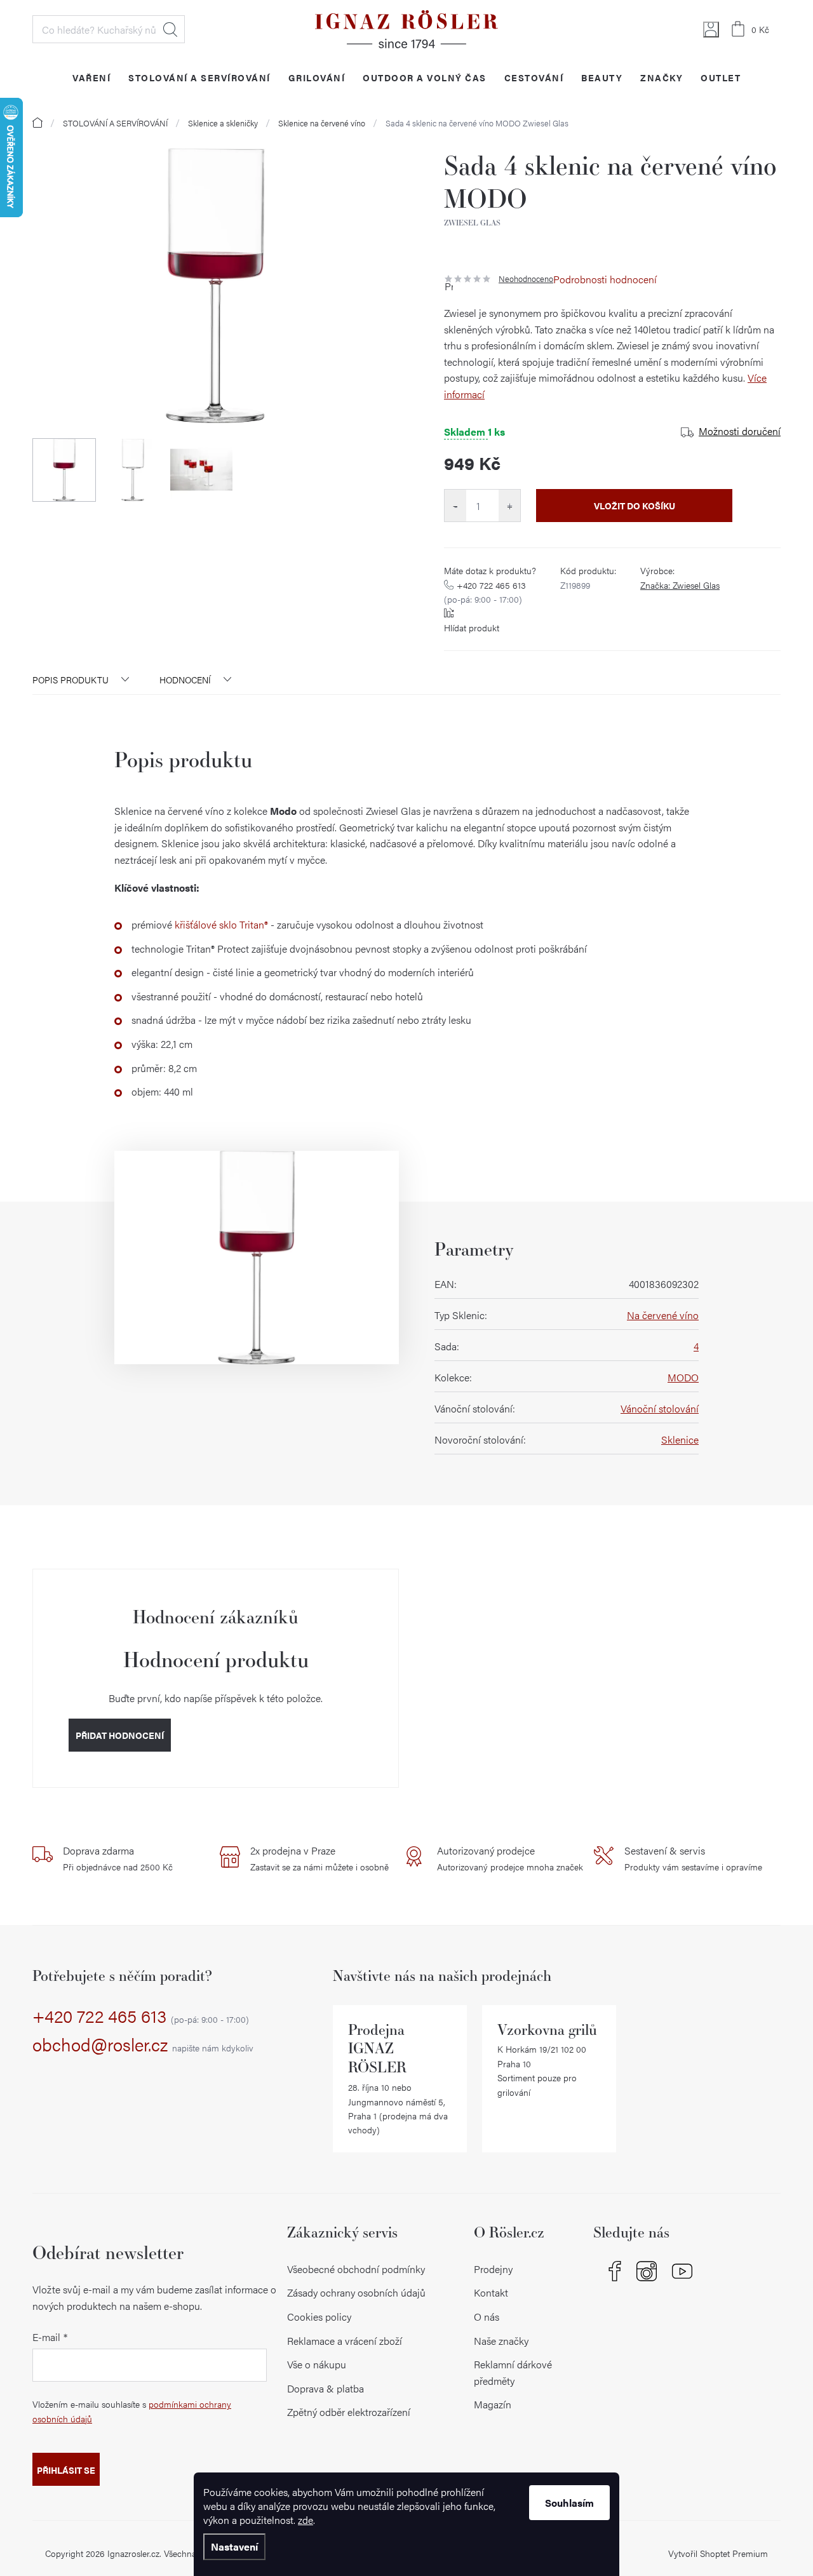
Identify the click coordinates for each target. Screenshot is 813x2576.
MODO (683, 1377)
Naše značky (501, 2341)
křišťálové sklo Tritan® (221, 924)
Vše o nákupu (317, 2364)
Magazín (493, 2404)
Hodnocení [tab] (185, 680)
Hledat (170, 29)
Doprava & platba (326, 2388)
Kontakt (491, 2292)
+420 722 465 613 (485, 592)
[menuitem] (91, 77)
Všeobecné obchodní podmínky (356, 2269)
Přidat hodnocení (120, 1735)
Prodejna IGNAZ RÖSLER (377, 2049)
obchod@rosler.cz (143, 2045)
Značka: (680, 585)
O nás (487, 2317)
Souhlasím (569, 2503)
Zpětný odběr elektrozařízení (349, 2412)
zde (306, 2520)
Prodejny (493, 2269)
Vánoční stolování (660, 1408)
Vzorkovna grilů (547, 2029)
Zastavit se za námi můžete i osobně (319, 1858)
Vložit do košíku (635, 506)
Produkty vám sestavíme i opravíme (693, 1858)
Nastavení (234, 2546)
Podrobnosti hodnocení (605, 279)
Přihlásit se (66, 2470)
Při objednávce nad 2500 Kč (118, 1858)
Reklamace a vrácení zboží (345, 2341)
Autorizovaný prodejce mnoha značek (510, 1858)
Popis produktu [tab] (71, 680)
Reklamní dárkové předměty (513, 2372)
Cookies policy (319, 2317)
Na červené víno (663, 1315)
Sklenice (680, 1439)
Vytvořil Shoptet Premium (718, 2553)
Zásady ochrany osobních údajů (356, 2292)
